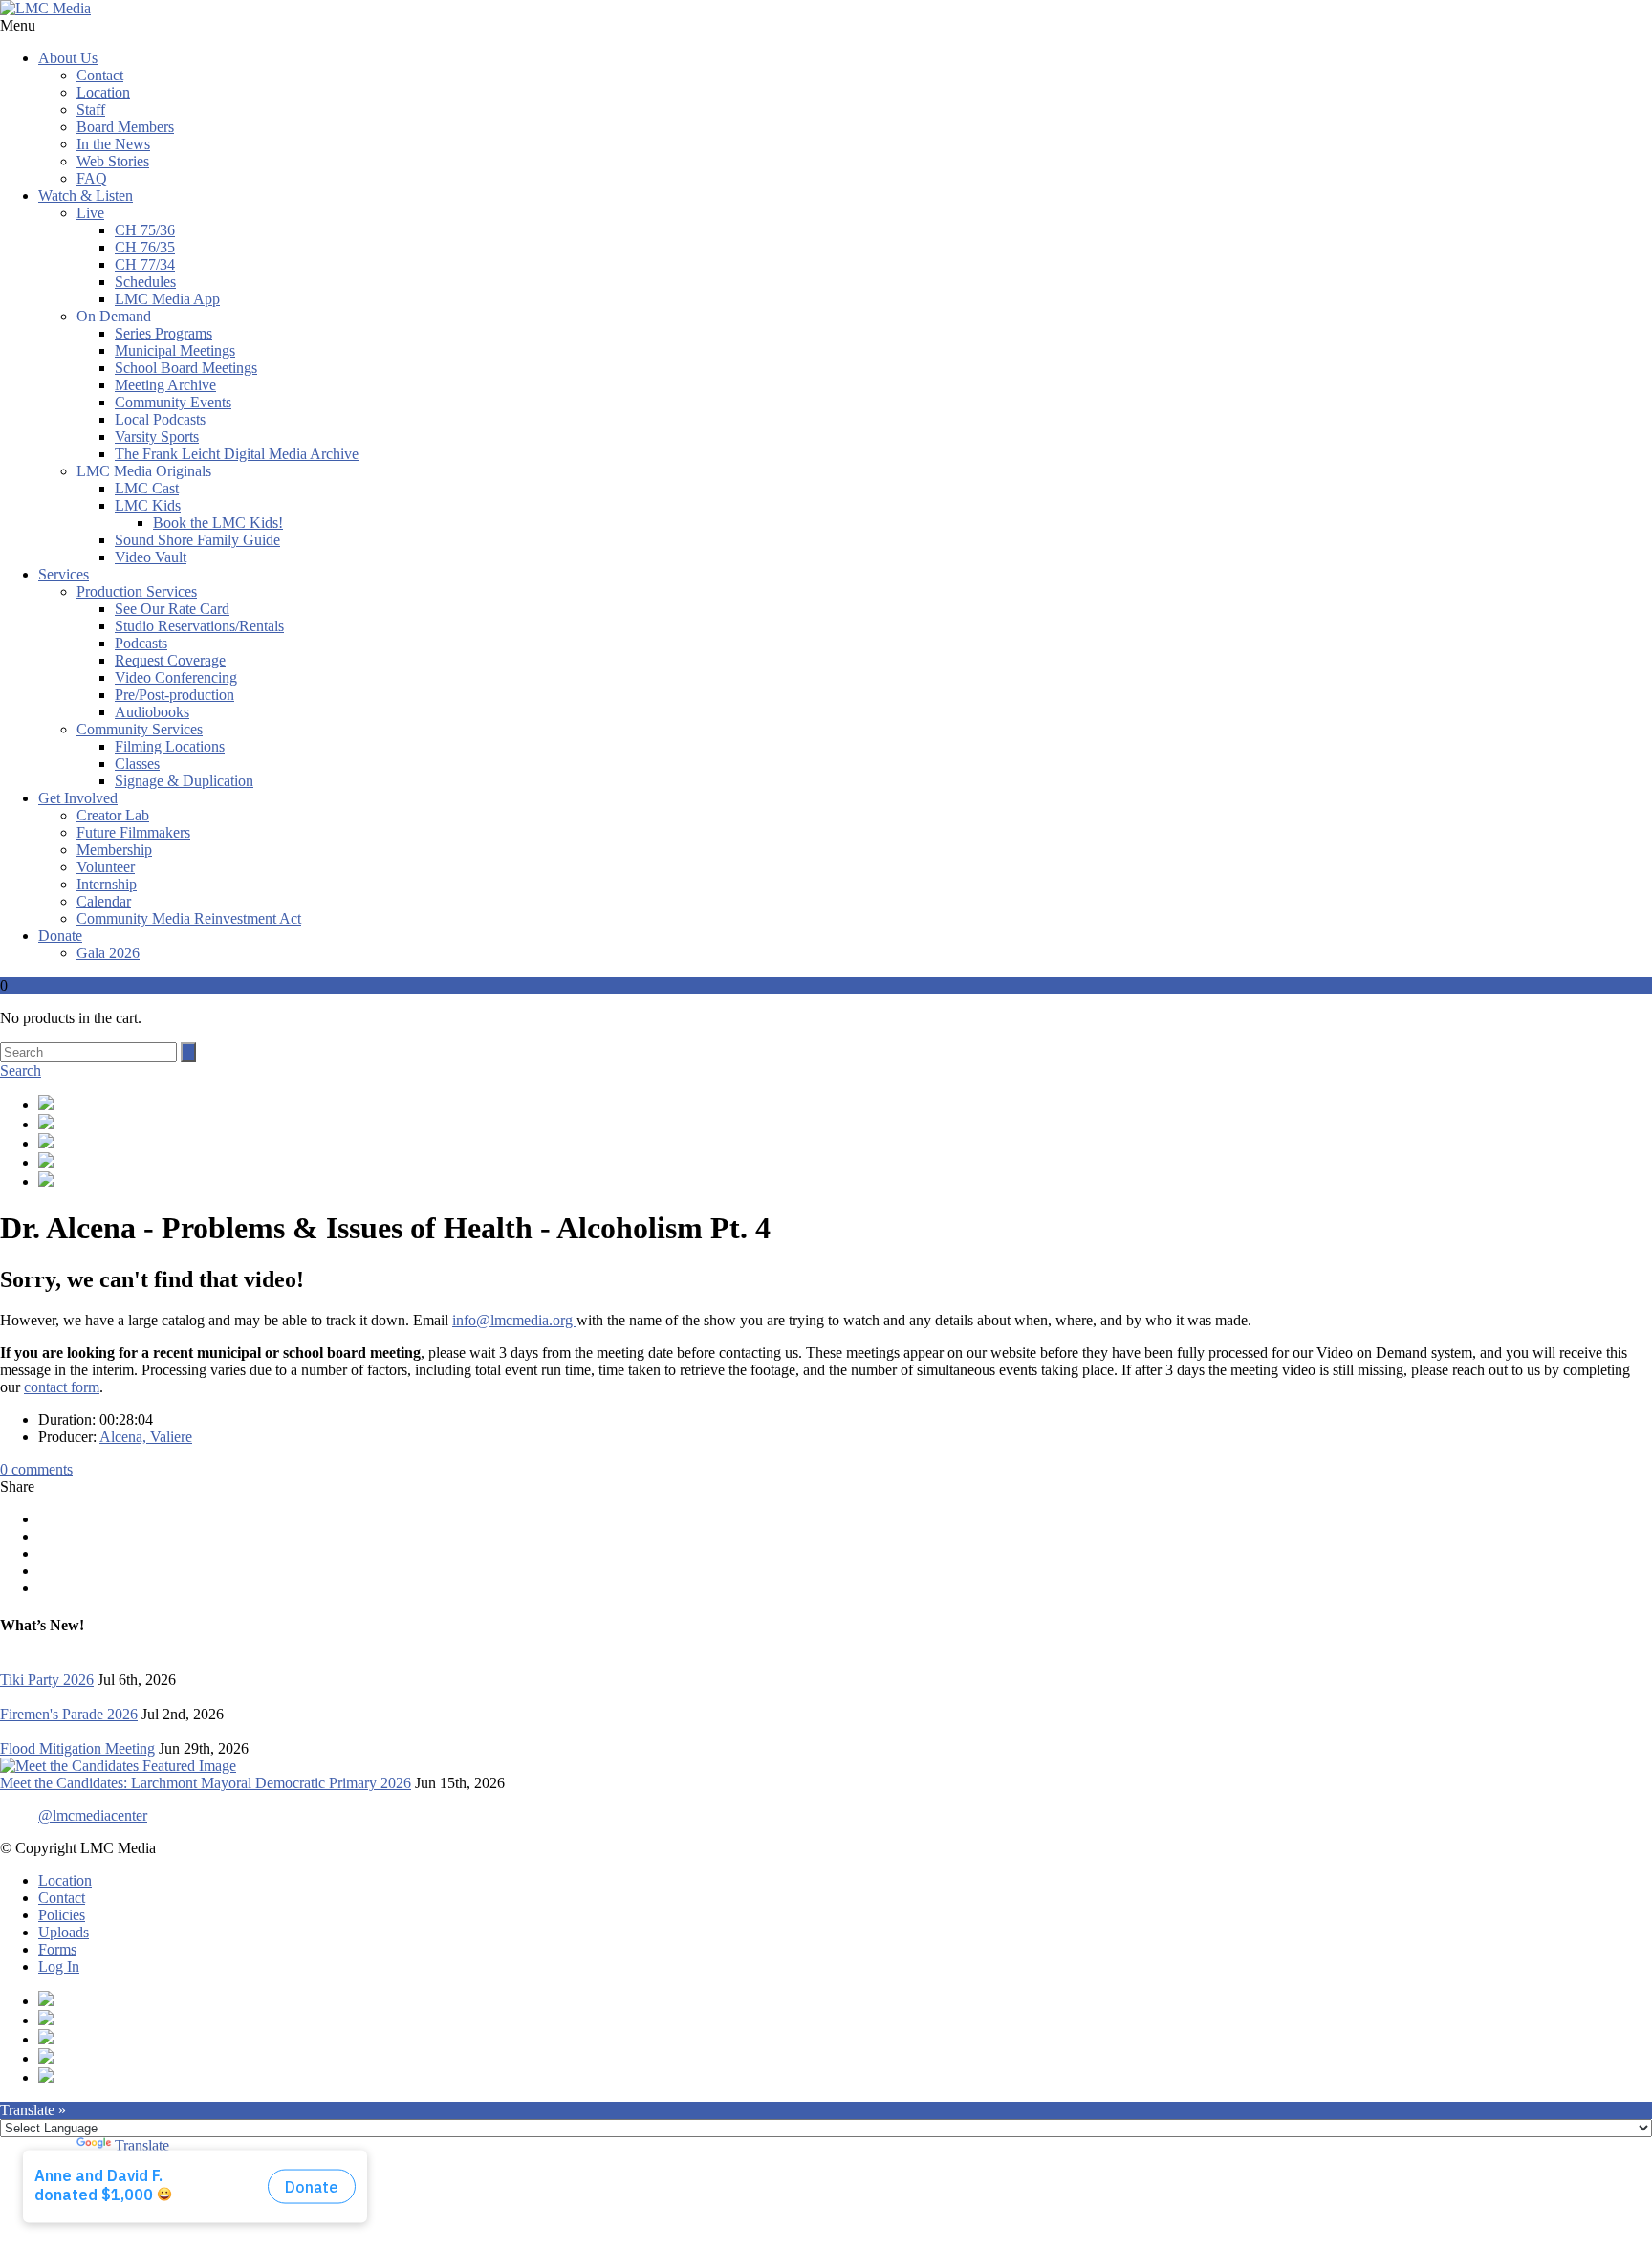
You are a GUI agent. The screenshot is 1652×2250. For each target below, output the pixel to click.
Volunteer (106, 867)
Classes (137, 764)
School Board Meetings (186, 368)
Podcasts (141, 643)
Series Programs (163, 333)
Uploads (64, 1932)
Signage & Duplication (184, 781)
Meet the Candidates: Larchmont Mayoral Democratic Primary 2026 (206, 1783)
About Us (68, 58)
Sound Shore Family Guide (197, 540)
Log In (59, 1966)
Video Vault (151, 557)
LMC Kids (148, 505)
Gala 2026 (108, 953)
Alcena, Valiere (146, 1437)
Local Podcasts (160, 419)
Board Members (125, 127)
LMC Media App (167, 299)
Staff (91, 109)
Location (103, 92)
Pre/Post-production (174, 695)
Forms (57, 1949)
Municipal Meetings (175, 350)
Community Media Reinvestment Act (189, 918)
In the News (113, 144)
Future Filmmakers (133, 832)
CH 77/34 (145, 264)
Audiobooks (152, 712)
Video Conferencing (176, 677)
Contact (100, 75)
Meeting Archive (165, 385)
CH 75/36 (145, 230)
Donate (60, 936)
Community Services (140, 729)
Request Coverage (170, 660)
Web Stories (113, 161)
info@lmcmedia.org (514, 1320)
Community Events (173, 402)
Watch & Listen (86, 196)
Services (64, 574)
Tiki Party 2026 (47, 1680)
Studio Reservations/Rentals (199, 626)
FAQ (92, 178)
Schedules (145, 282)
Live (90, 213)
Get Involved (78, 798)
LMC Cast (147, 488)
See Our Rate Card (172, 609)
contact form (62, 1387)
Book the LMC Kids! (218, 523)
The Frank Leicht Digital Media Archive (237, 454)
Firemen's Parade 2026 (69, 1714)
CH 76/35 (145, 247)
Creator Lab (113, 815)
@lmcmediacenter (93, 1815)
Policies (62, 1915)
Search (21, 1070)
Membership (114, 850)
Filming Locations (170, 746)
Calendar (104, 901)
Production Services (137, 591)
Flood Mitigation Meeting (77, 1748)
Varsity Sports (157, 437)
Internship (107, 884)
